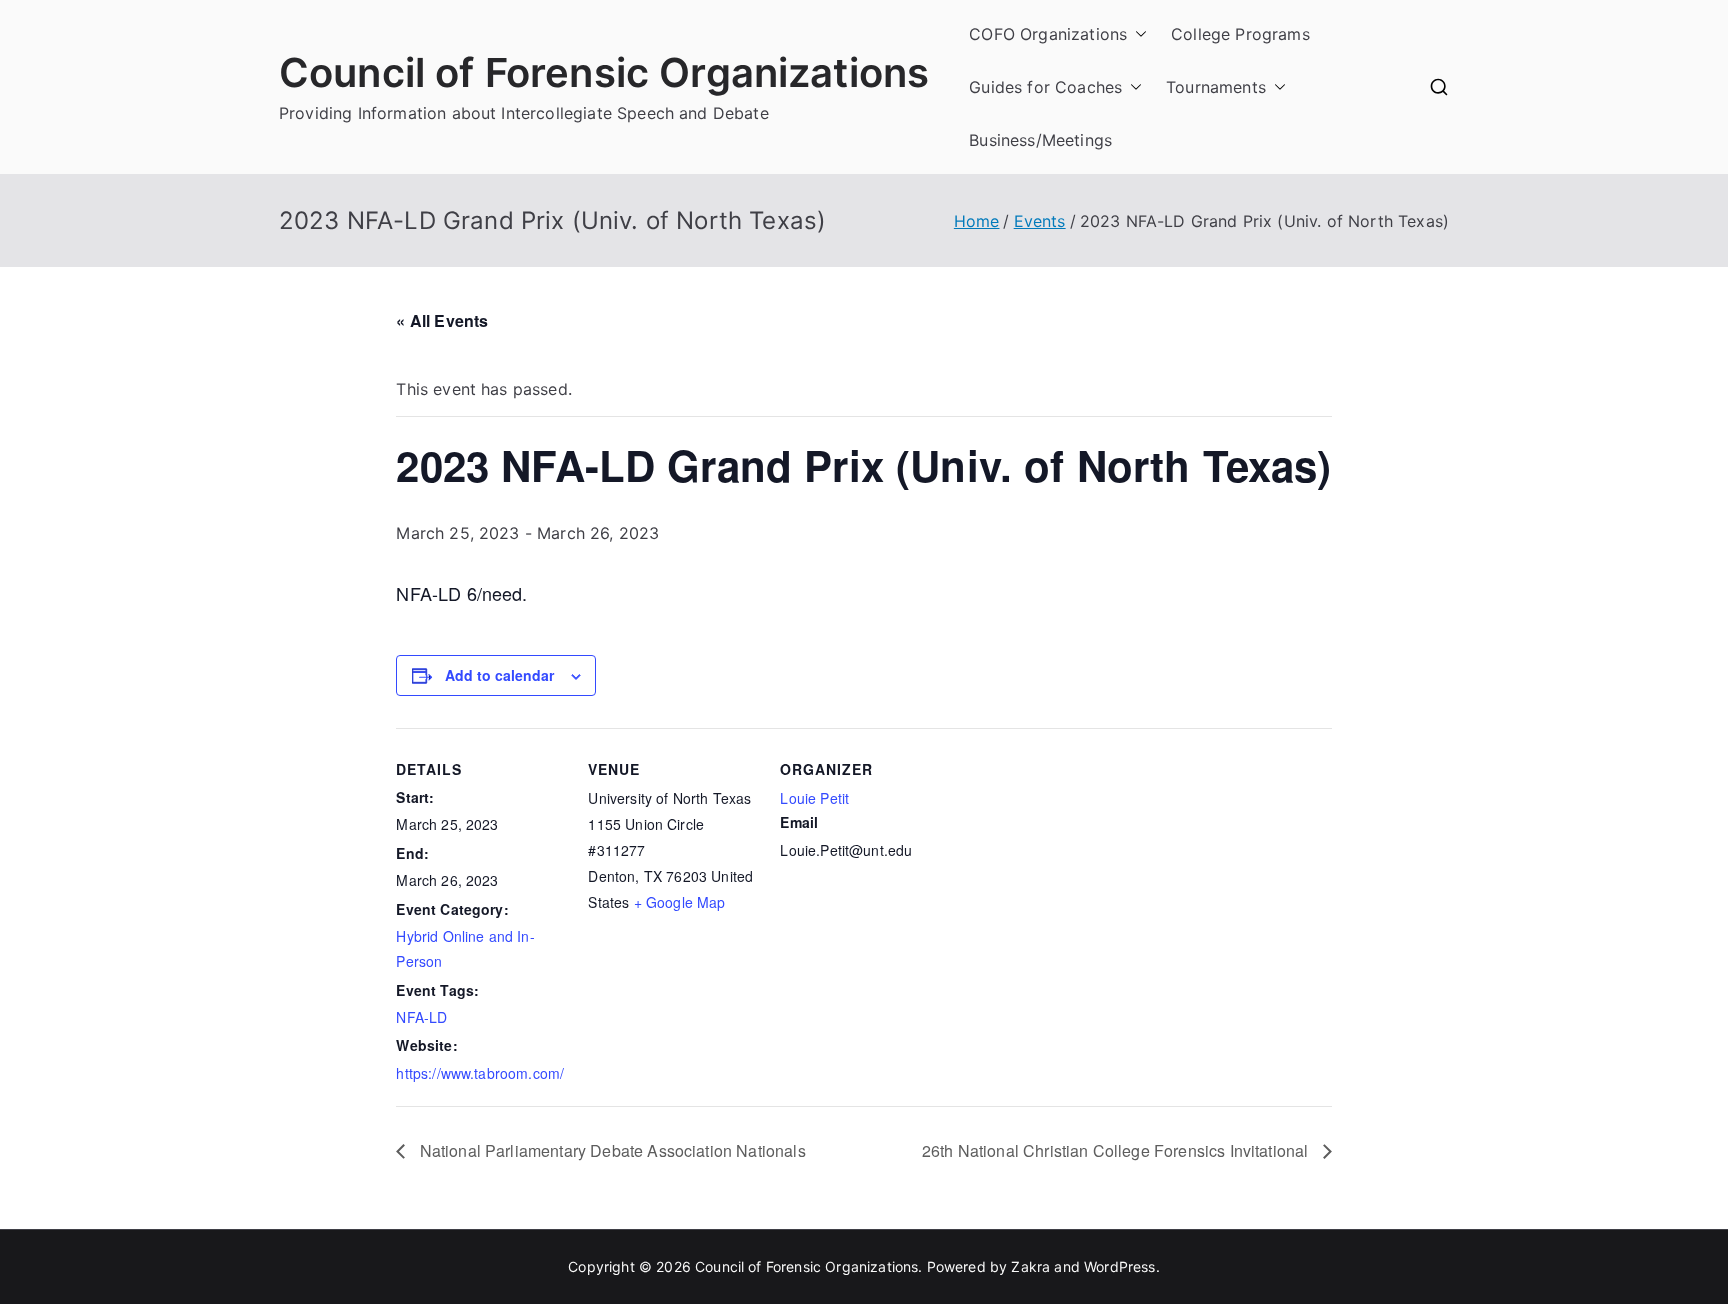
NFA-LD (421, 1017)
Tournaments (1216, 87)
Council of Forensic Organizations (604, 72)
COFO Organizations (1048, 34)
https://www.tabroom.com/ (480, 1073)
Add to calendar (499, 675)
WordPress (1119, 1266)
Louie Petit (814, 798)
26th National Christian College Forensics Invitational (1117, 1150)
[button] (1137, 34)
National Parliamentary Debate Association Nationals (610, 1150)
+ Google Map (680, 902)
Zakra (1030, 1266)
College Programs (1240, 34)
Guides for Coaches (1045, 87)
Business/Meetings (1040, 140)
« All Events (442, 320)
